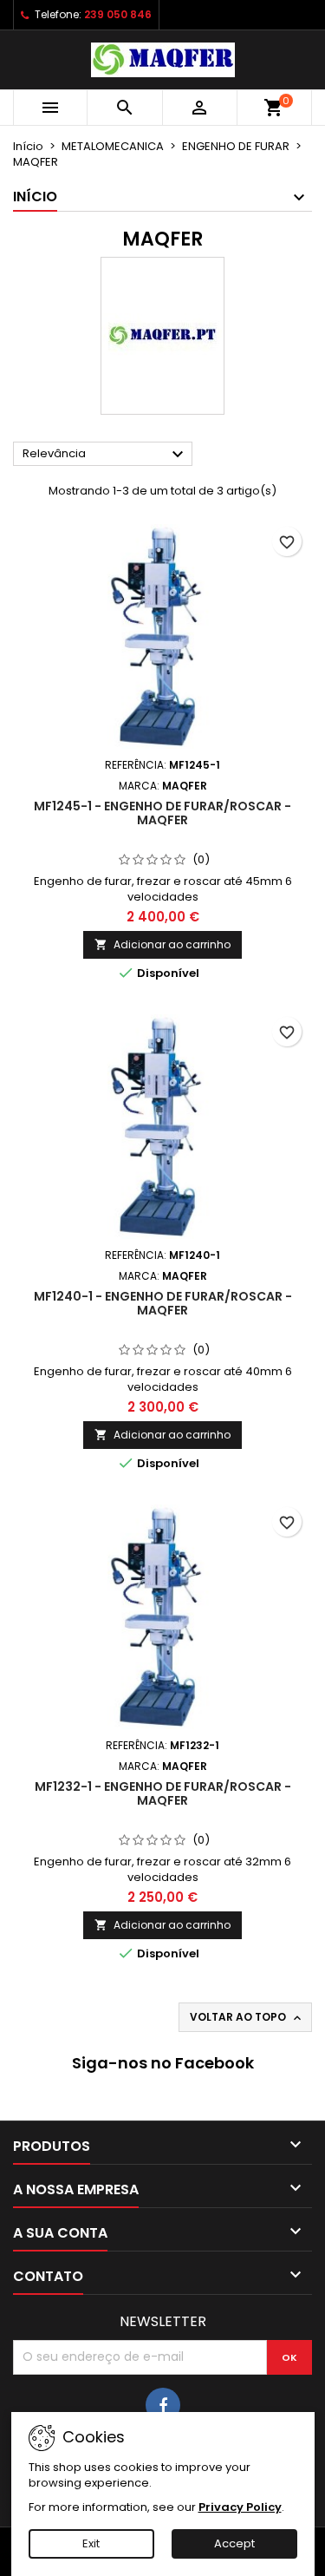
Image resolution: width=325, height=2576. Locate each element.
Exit (91, 2543)
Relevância (105, 455)
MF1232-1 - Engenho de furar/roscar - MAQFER (163, 1793)
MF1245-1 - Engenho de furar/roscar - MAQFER (162, 813)
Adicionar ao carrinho (162, 944)
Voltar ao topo (247, 2017)
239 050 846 (118, 14)
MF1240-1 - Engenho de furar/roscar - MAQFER (163, 1303)
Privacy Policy (240, 2507)
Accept (234, 2543)
